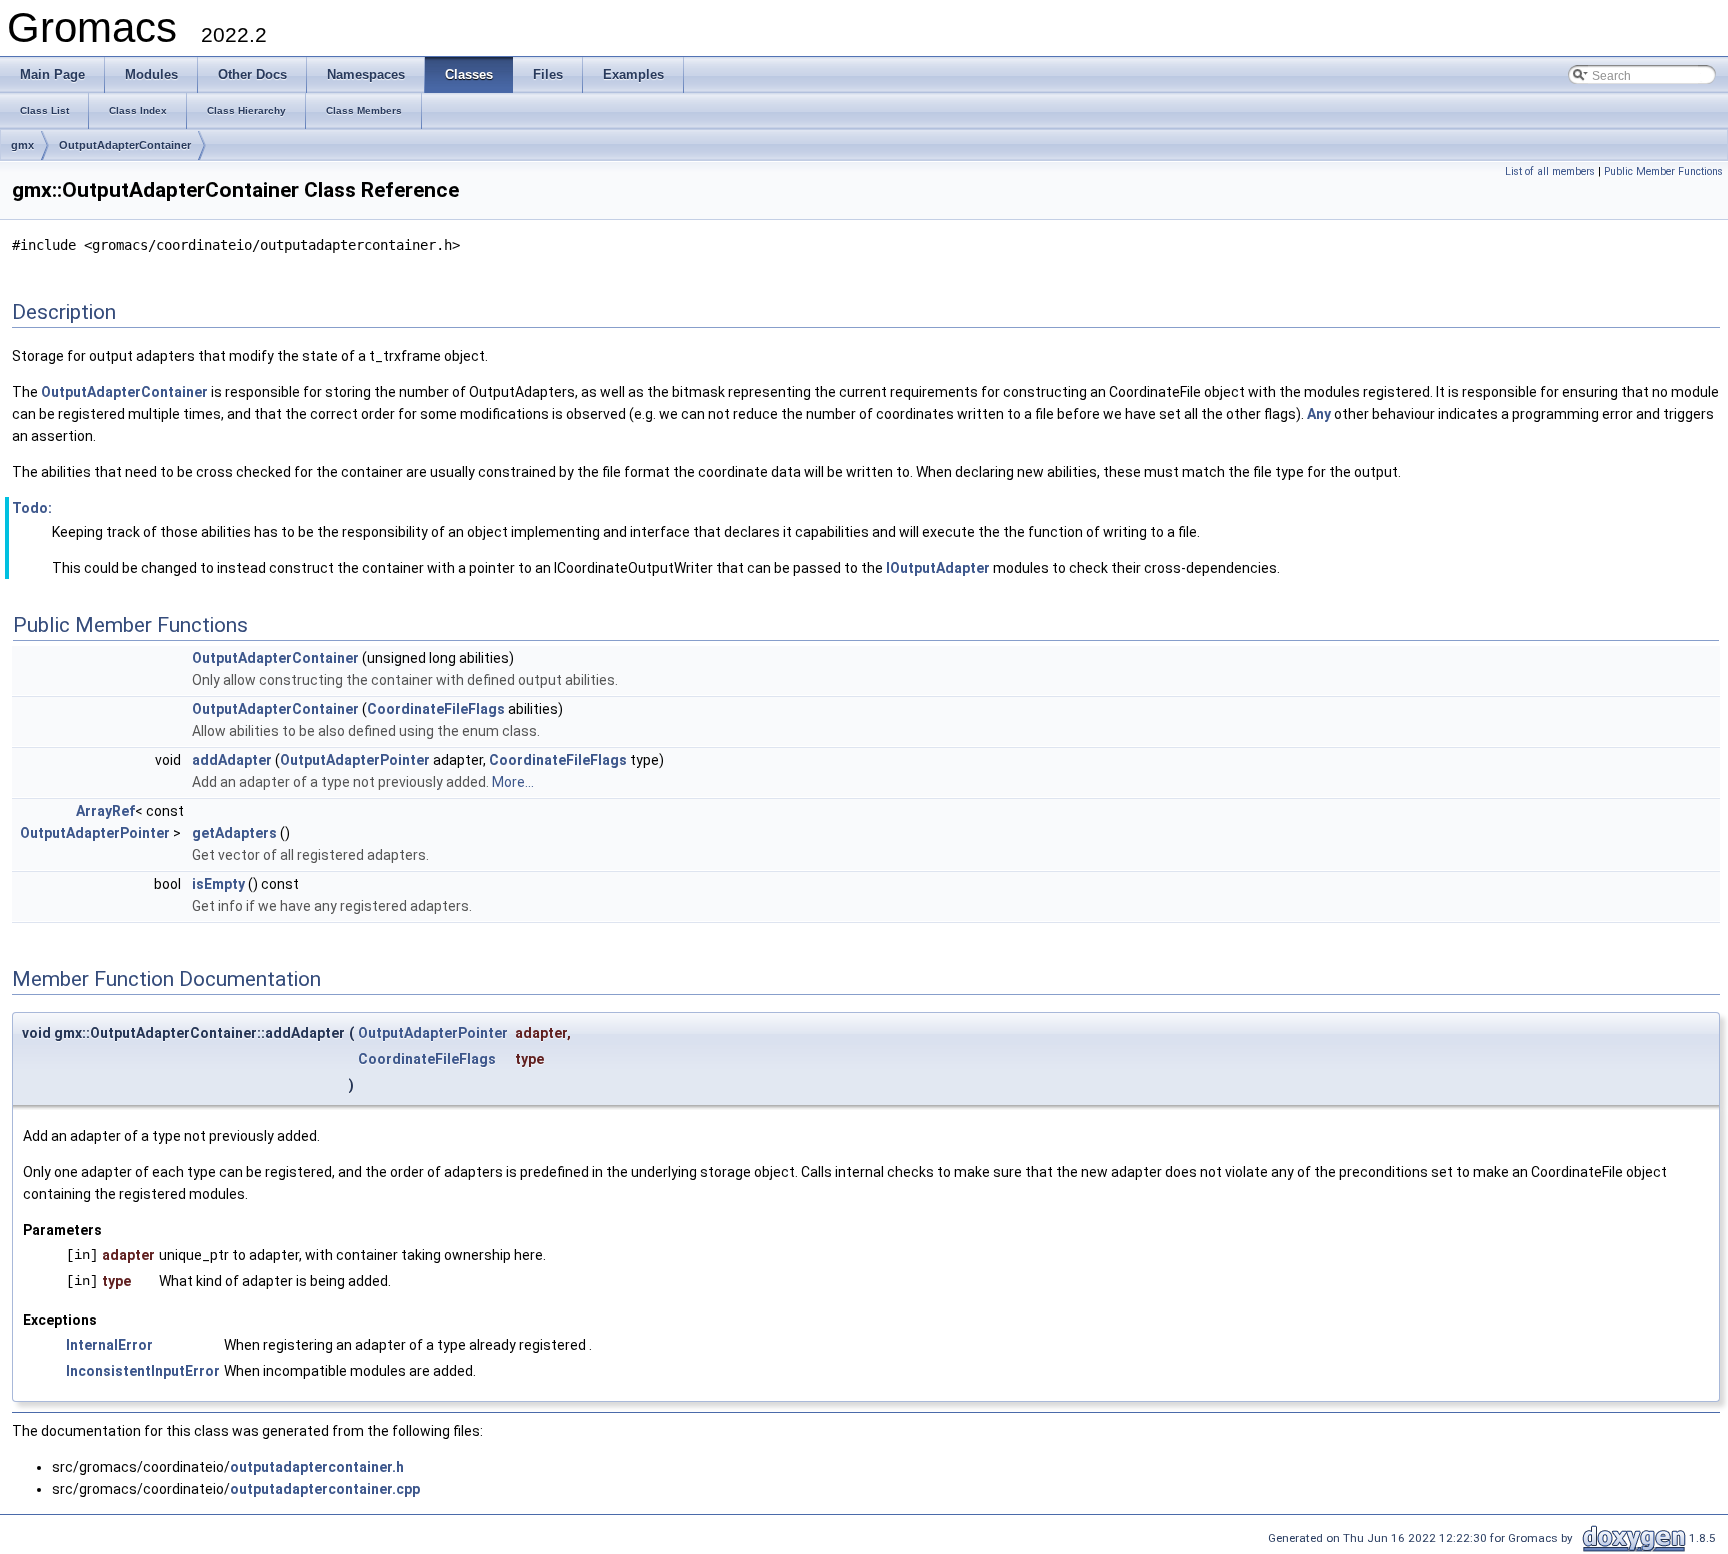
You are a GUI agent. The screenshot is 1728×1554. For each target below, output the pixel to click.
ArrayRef (105, 811)
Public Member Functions (1663, 171)
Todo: (32, 508)
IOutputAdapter (938, 568)
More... (513, 782)
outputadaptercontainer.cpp (325, 1489)
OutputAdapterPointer (355, 760)
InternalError (109, 1345)
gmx (22, 145)
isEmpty (218, 884)
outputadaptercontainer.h (317, 1467)
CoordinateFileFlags (436, 709)
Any (1319, 414)
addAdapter (232, 760)
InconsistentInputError (143, 1371)
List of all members (1550, 171)
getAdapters (234, 833)
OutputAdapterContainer (125, 145)
